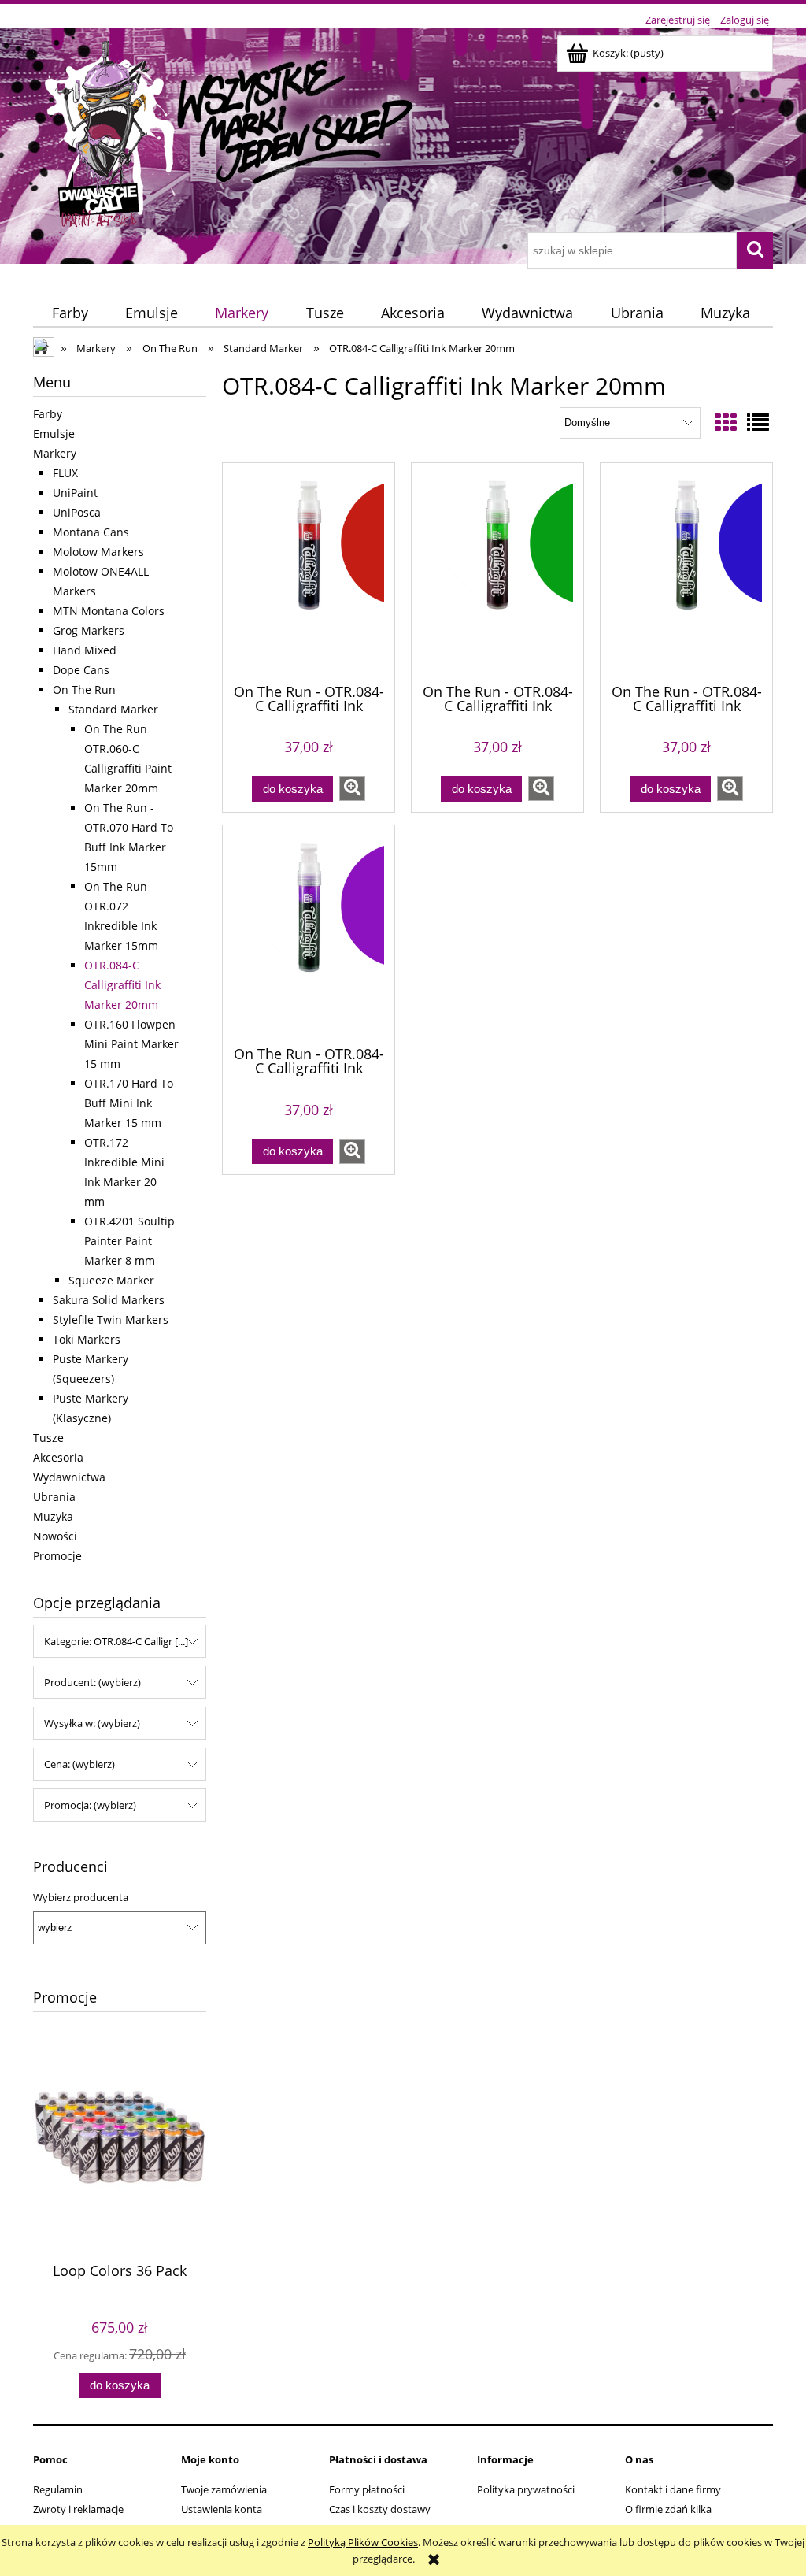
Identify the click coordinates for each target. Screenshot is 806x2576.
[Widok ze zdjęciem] (726, 422)
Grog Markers (89, 630)
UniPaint (75, 493)
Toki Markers (87, 1339)
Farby (48, 414)
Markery (55, 453)
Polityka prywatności (526, 2489)
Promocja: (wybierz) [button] (90, 1805)
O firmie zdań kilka (668, 2509)
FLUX (65, 473)
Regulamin (58, 2489)
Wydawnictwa (69, 1477)
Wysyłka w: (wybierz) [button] (92, 1723)
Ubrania (54, 1497)
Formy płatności (367, 2489)
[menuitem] (70, 313)
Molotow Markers (98, 552)
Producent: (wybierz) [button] (92, 1682)
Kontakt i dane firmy (673, 2489)
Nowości (55, 1536)
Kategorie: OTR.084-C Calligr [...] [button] (116, 1641)
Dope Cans (81, 670)
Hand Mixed (85, 650)
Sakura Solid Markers (109, 1300)
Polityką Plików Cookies (363, 2542)
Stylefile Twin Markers (111, 1320)
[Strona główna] (231, 132)
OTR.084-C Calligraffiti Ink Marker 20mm (122, 985)
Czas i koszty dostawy (380, 2509)
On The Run (84, 689)
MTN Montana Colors (109, 611)
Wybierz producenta (81, 1897)
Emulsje (54, 434)
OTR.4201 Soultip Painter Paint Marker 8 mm (129, 1241)
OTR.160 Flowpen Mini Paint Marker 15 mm (131, 1044)
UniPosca (77, 512)
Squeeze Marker (111, 1280)
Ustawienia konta (222, 2509)
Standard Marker (113, 709)
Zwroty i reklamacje (78, 2509)
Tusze (48, 1438)
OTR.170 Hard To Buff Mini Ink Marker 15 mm (129, 1103)
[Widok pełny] (758, 422)
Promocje (57, 1556)
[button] (352, 788)
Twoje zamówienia (224, 2489)
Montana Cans (91, 532)
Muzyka (53, 1516)
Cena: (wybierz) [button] (79, 1764)
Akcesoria (58, 1457)
